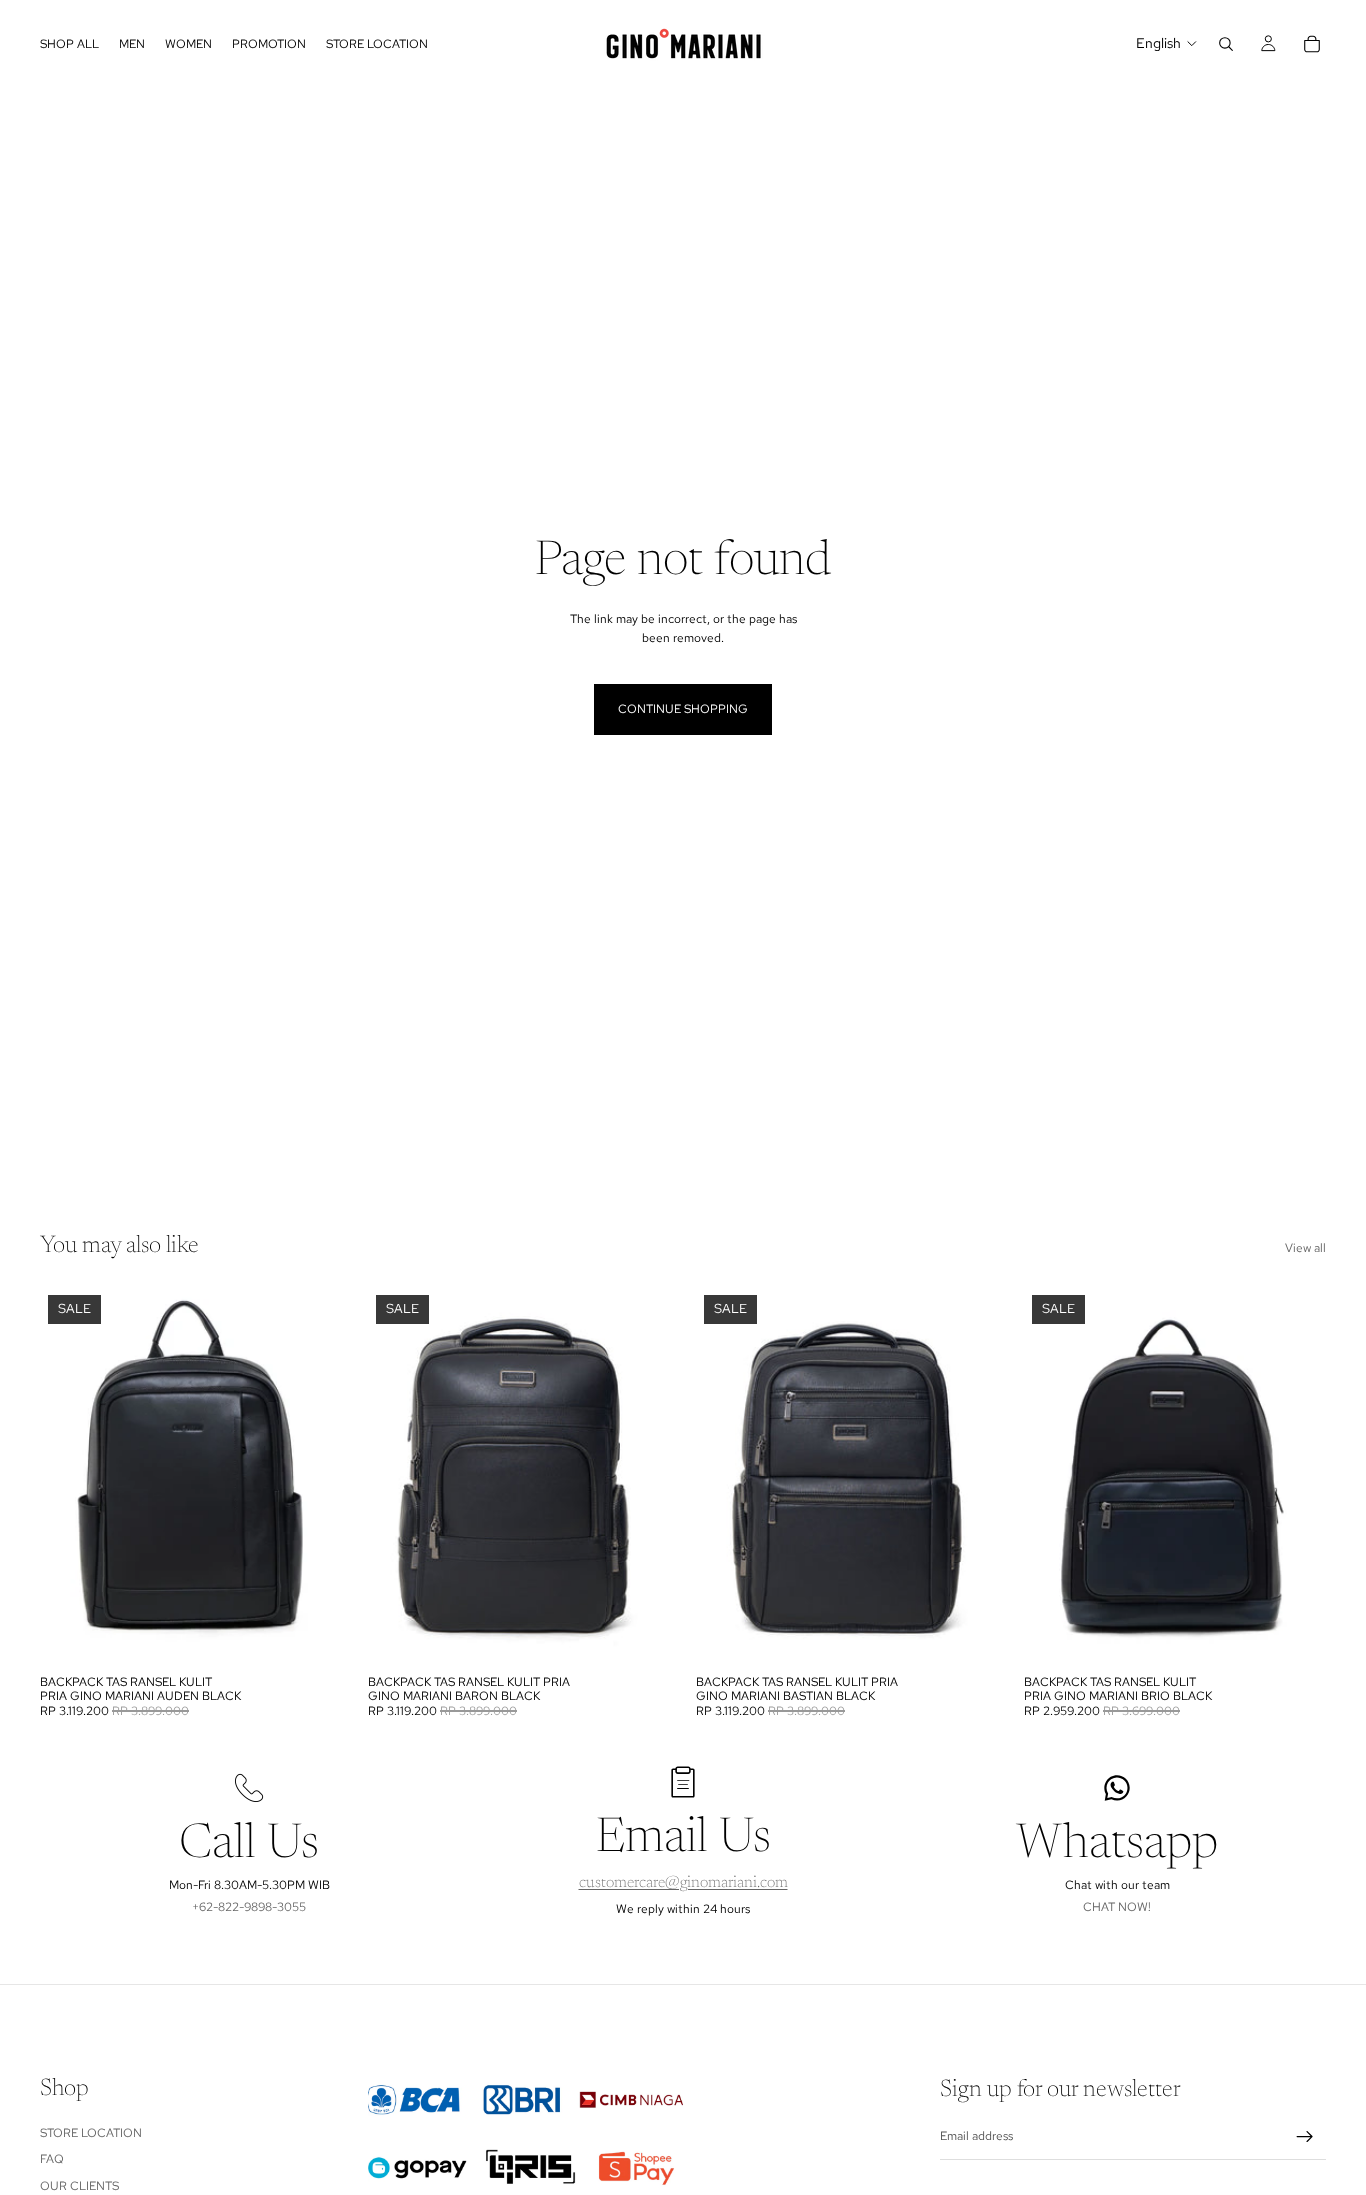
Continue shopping (683, 709)
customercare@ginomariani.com (683, 1883)
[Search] (1226, 44)
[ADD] (311, 1634)
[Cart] (1312, 44)
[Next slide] (312, 1476)
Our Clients (79, 2185)
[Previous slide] (70, 1476)
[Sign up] (1305, 2137)
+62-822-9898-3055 (249, 1907)
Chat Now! (1117, 1907)
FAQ (52, 2159)
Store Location (91, 2132)
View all (1305, 1248)
